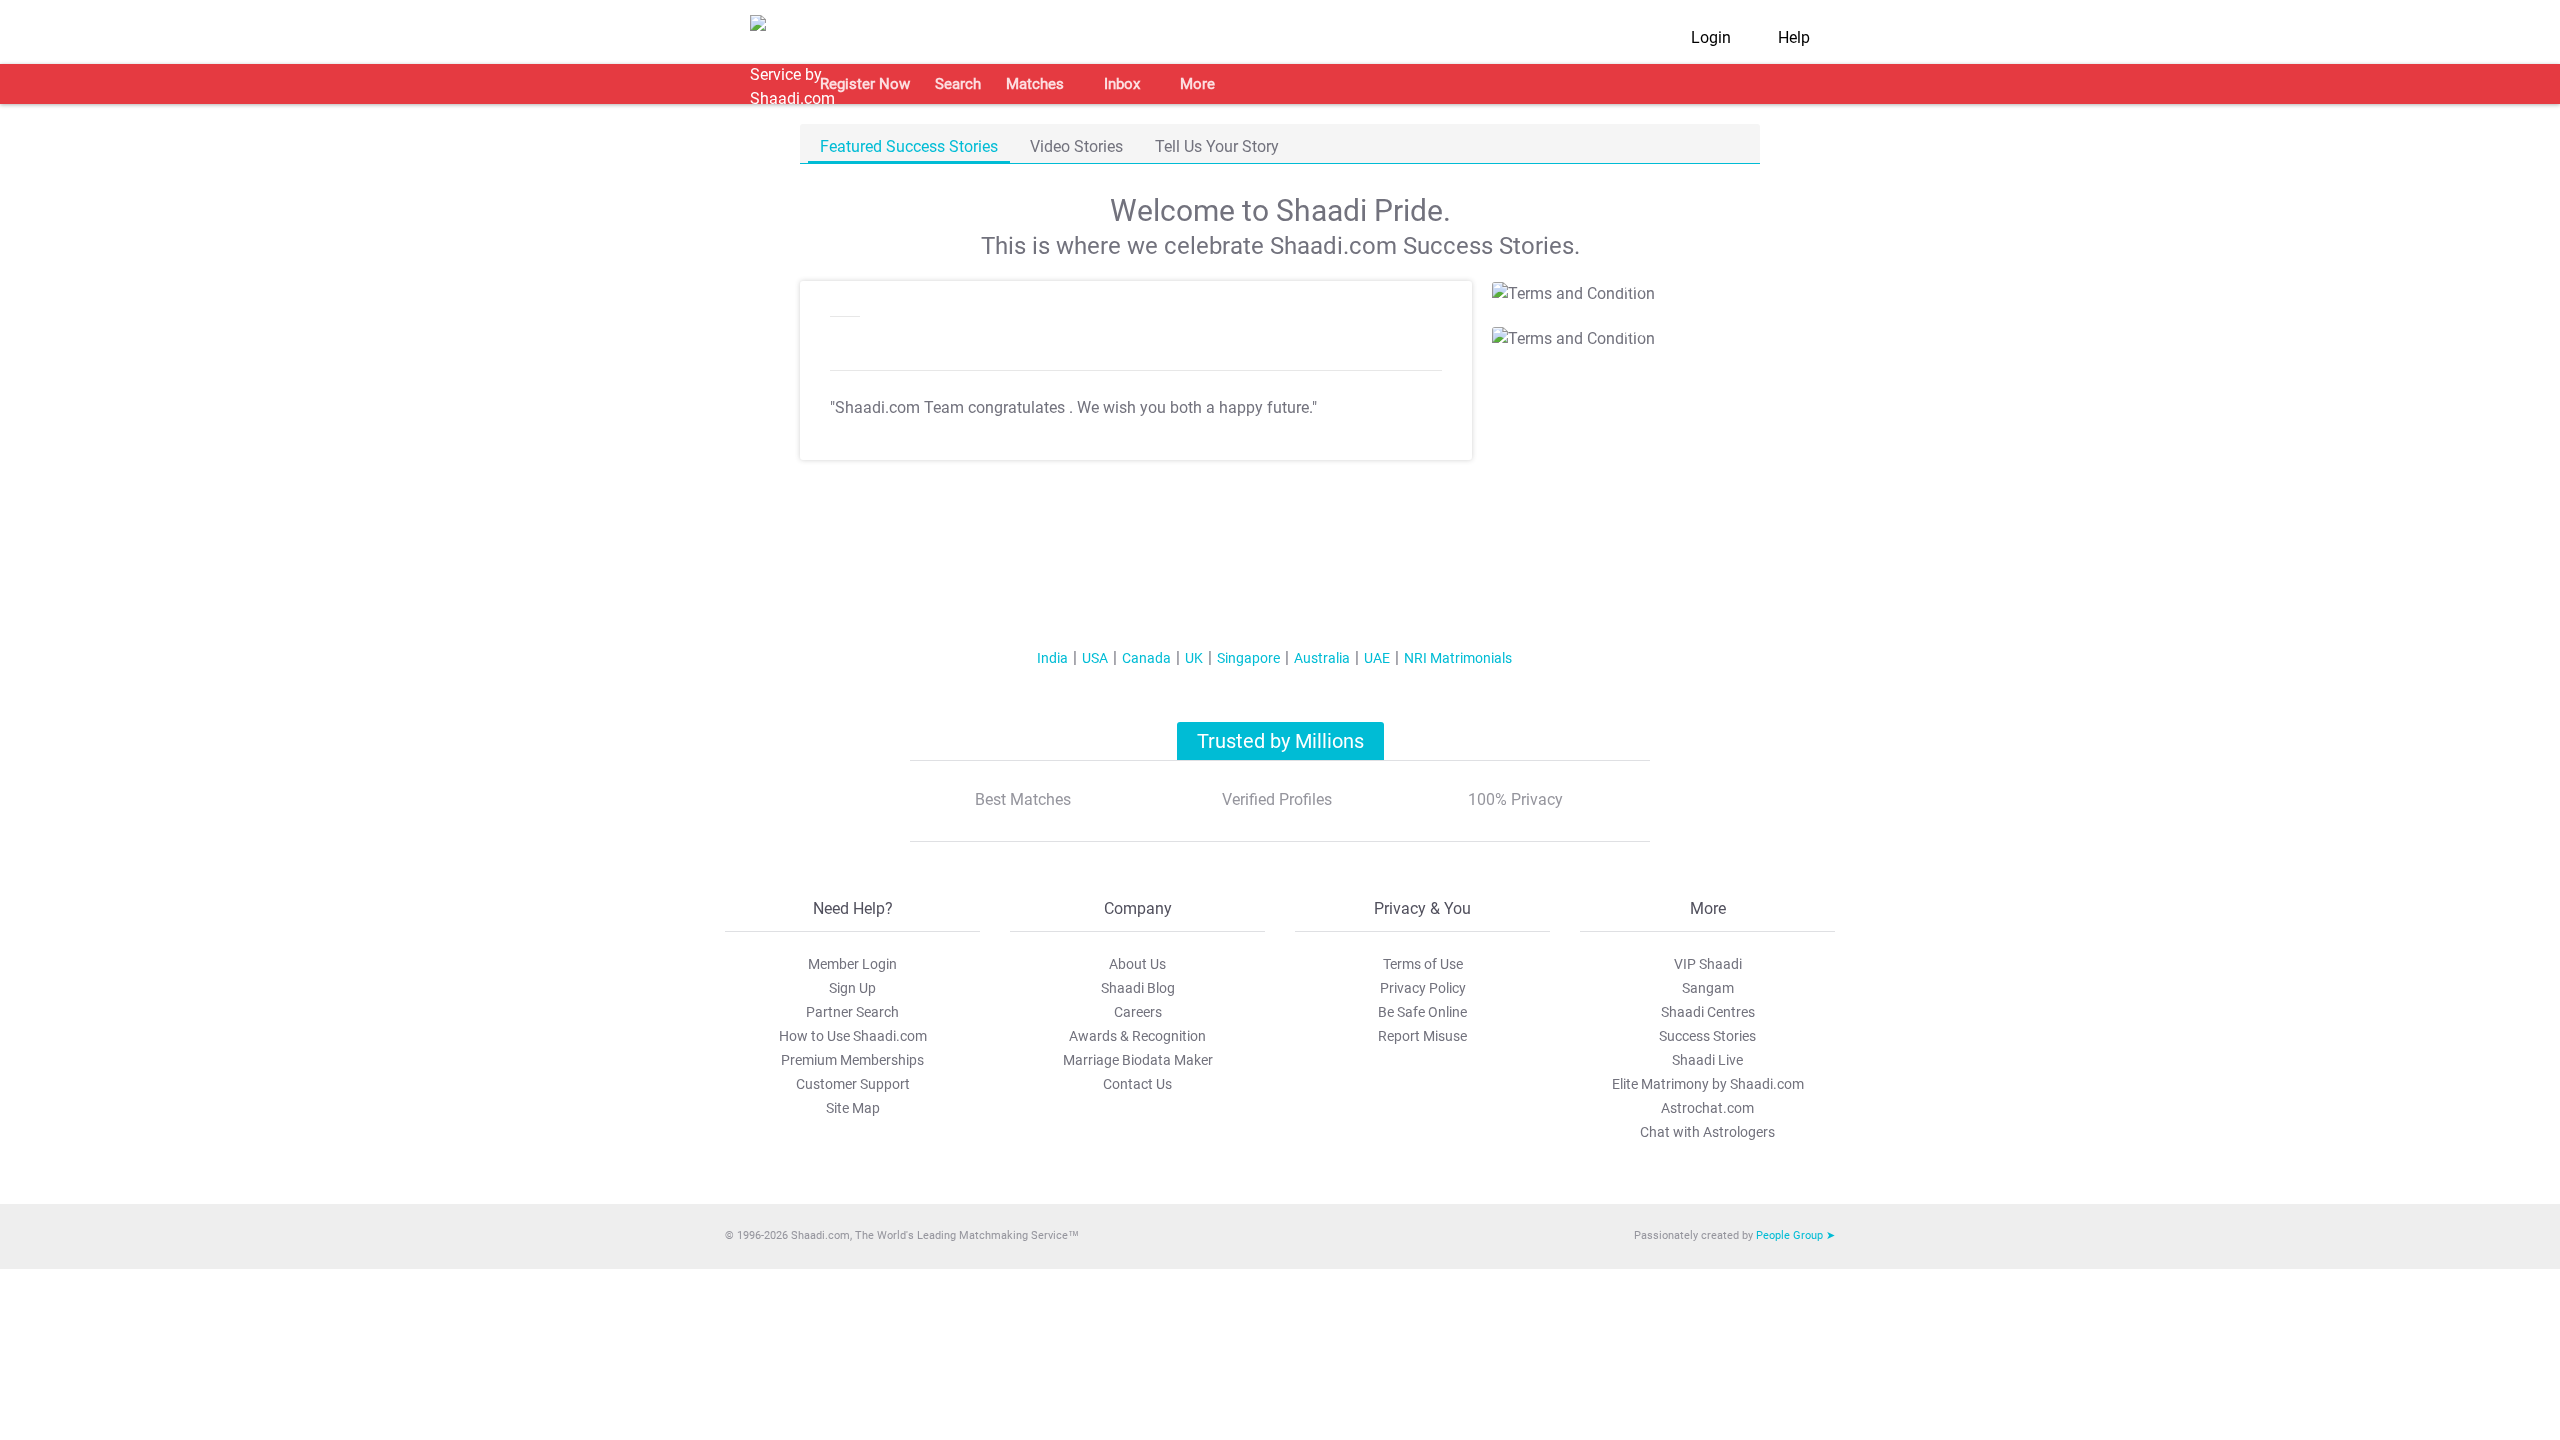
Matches (1035, 84)
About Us (1137, 964)
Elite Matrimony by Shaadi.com (1708, 1084)
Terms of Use (1423, 964)
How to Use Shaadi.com (853, 1036)
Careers (1138, 1012)
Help (1794, 37)
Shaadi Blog (1138, 988)
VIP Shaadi (1708, 964)
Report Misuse (1422, 1036)
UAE (1377, 658)
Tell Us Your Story (1217, 146)
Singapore (1248, 658)
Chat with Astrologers (1707, 1132)
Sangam (1708, 988)
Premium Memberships (852, 1060)
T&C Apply (1619, 286)
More (1197, 84)
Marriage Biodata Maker (1138, 1060)
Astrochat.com (1707, 1108)
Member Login (852, 964)
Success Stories (1707, 1036)
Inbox (1122, 84)
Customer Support (853, 1084)
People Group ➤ (1795, 1235)
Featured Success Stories (909, 146)
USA (1095, 658)
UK (1194, 658)
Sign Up (852, 988)
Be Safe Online (1422, 1012)
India (1052, 658)
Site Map (853, 1108)
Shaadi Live (1707, 1060)
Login (1711, 37)
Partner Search (852, 1012)
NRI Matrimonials (1458, 658)
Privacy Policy (1423, 988)
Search (958, 84)
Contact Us (1137, 1084)
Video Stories (1076, 146)
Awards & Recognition (1137, 1036)
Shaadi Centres (1708, 1012)
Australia (1322, 658)
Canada (1146, 658)
